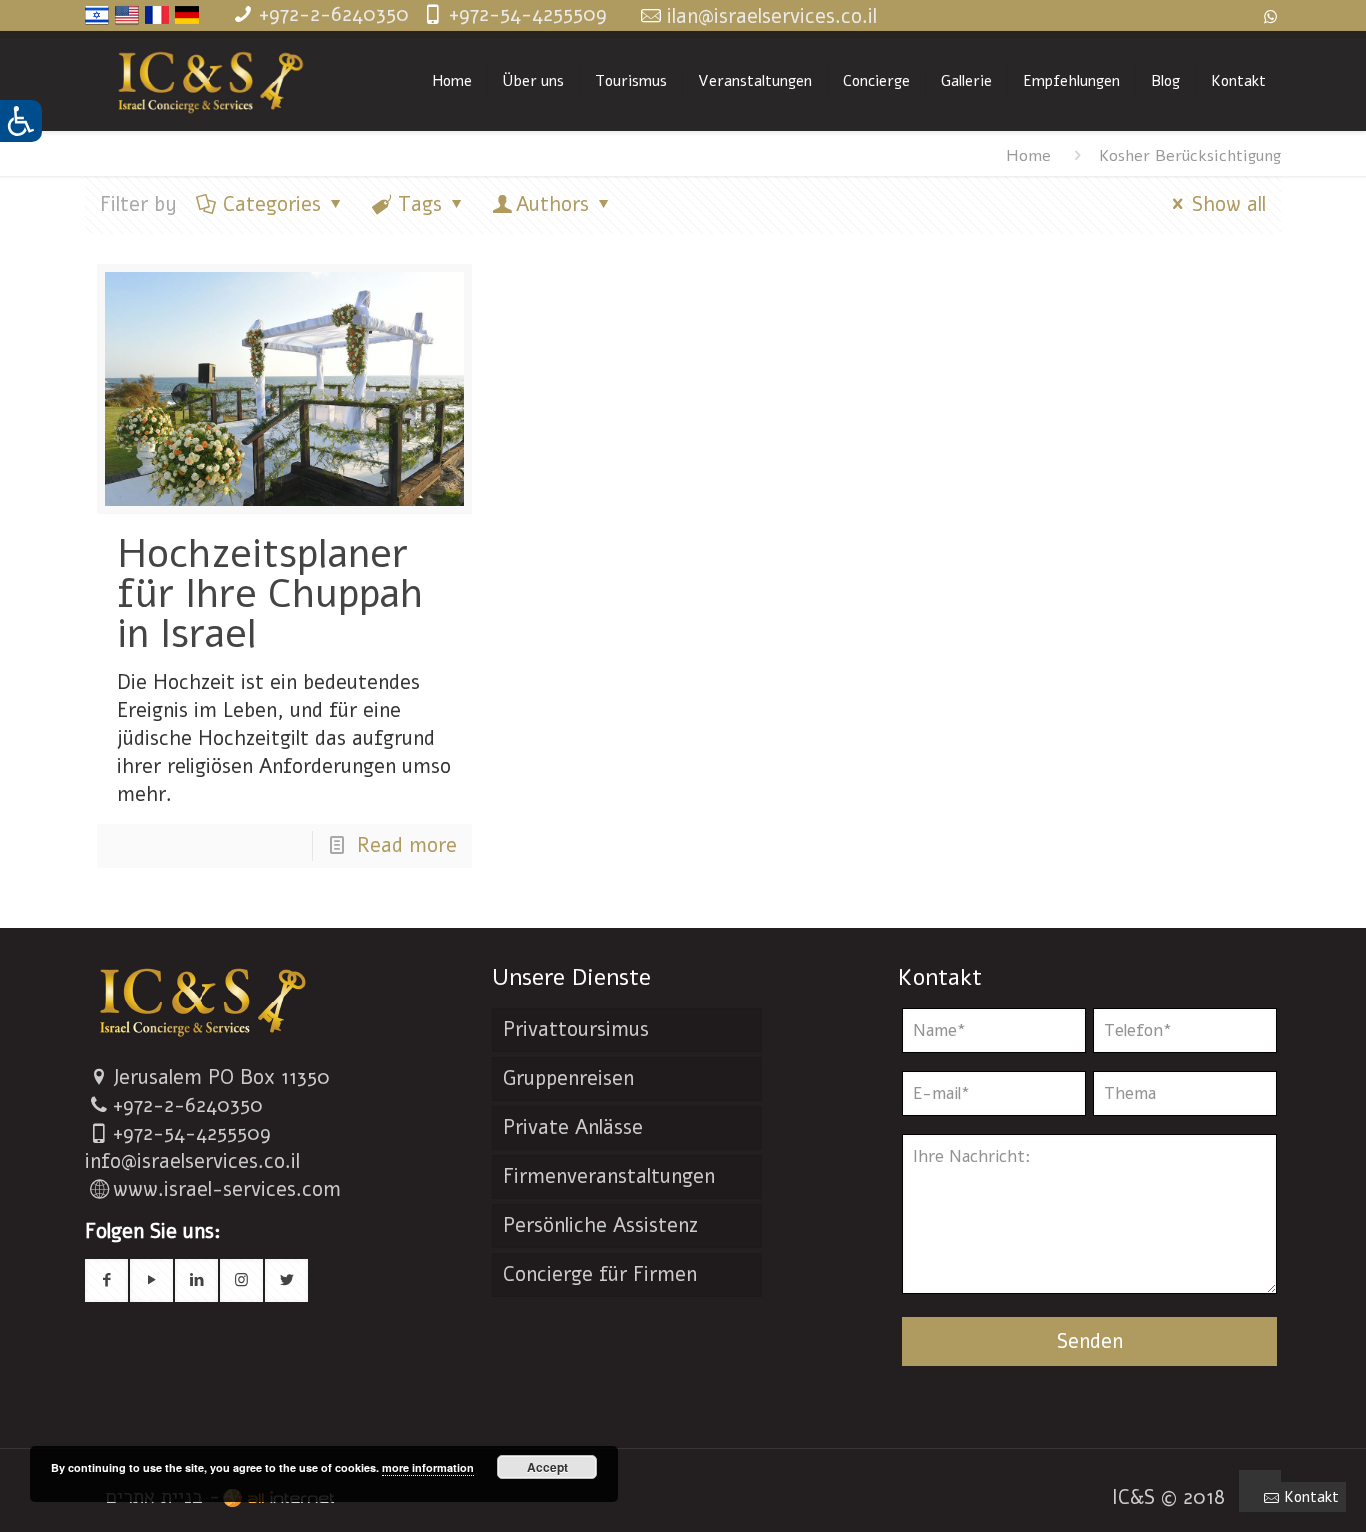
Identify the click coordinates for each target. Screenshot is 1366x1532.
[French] (157, 20)
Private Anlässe (573, 1127)
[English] (127, 20)
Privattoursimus (576, 1029)
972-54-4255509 (197, 1133)
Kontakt (1311, 1497)
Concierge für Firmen (600, 1274)
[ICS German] (210, 81)
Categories (272, 204)
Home (1028, 156)
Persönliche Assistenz (600, 1225)
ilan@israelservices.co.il (772, 16)
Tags (420, 204)
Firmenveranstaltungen (609, 1176)
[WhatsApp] (1270, 17)
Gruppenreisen (568, 1078)
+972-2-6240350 (334, 14)
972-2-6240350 (193, 1105)
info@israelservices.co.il (192, 1161)
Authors (552, 204)
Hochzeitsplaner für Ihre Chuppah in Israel (270, 594)
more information (428, 1467)
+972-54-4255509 (528, 14)
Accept (547, 1467)
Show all (1229, 204)
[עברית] (97, 20)
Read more (407, 845)
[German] (187, 20)
